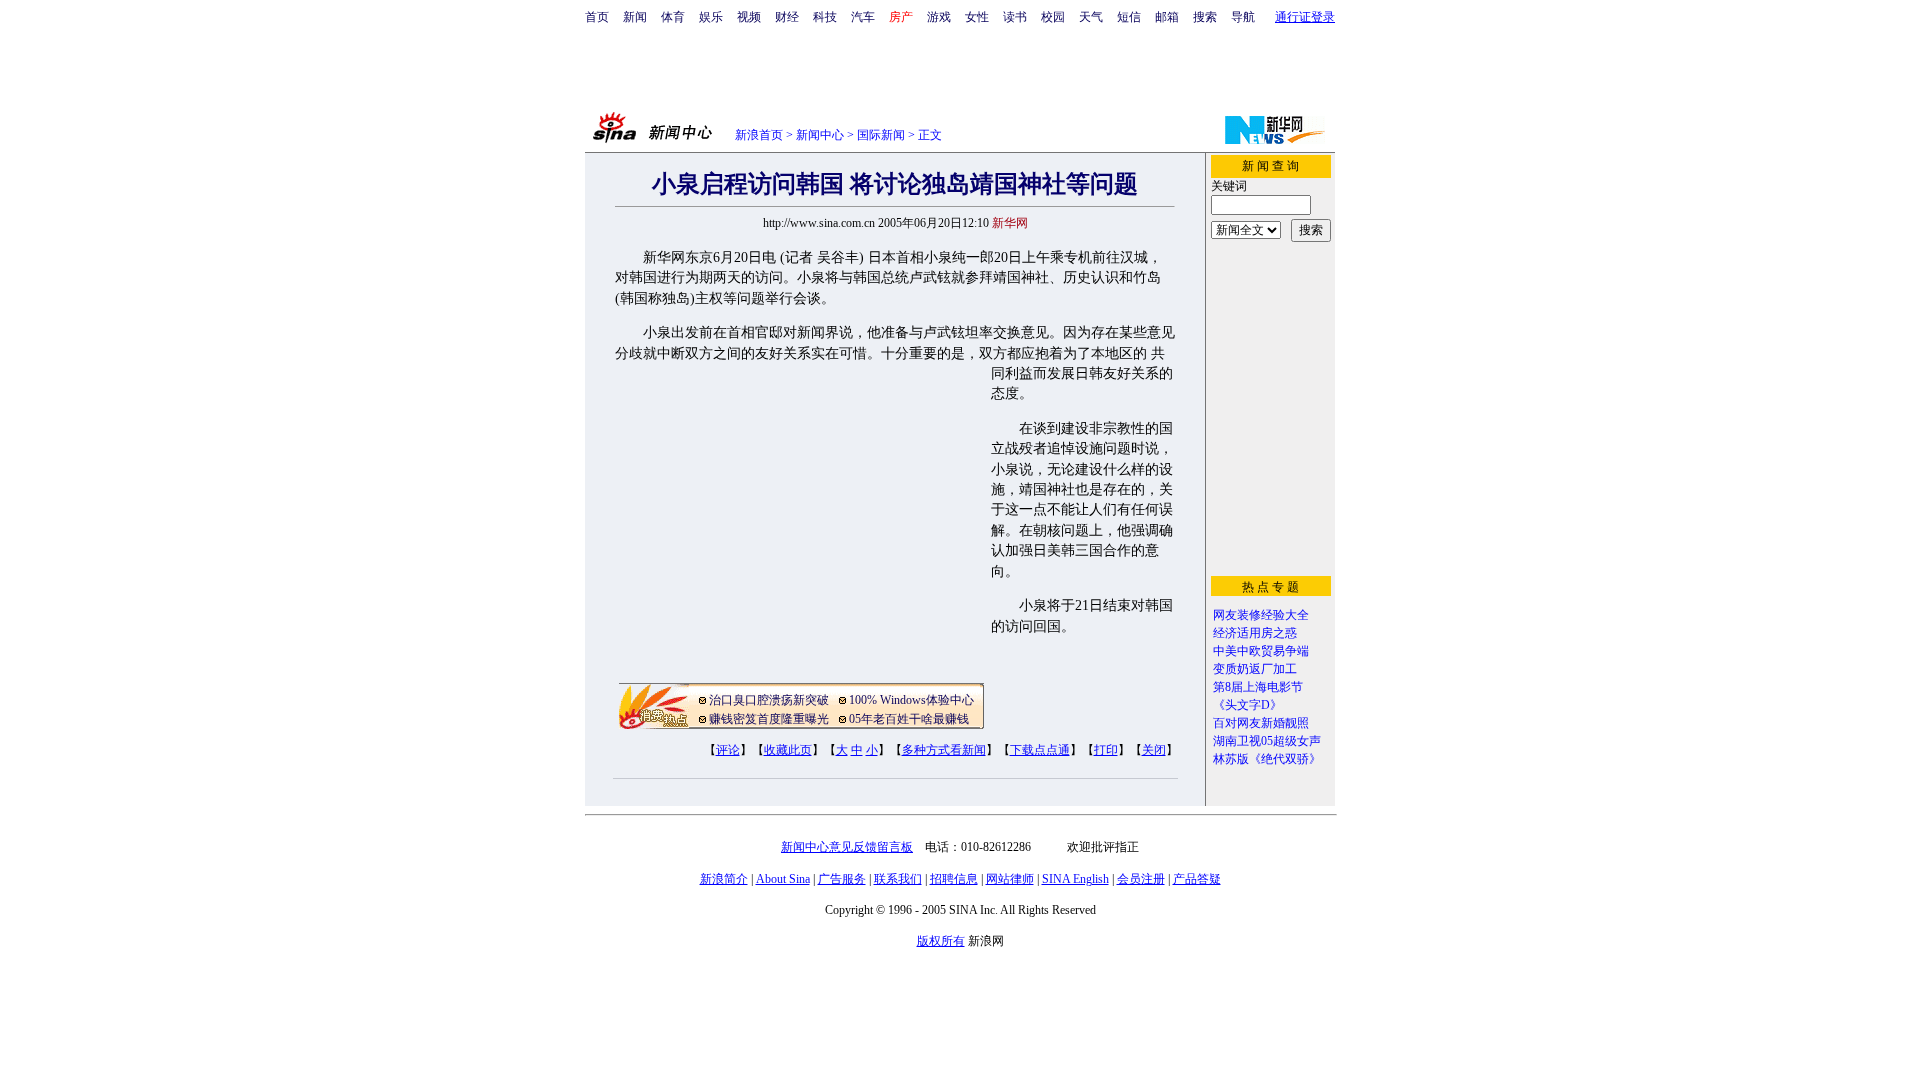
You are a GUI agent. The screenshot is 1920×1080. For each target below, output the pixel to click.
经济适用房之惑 (1255, 633)
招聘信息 (954, 879)
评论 (728, 750)
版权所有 (941, 941)
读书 (1015, 17)
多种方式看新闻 (944, 750)
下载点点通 (1040, 750)
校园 (1053, 17)
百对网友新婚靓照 (1261, 723)
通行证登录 (1305, 17)
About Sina (783, 879)
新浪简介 (724, 879)
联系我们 (898, 879)
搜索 (1205, 17)
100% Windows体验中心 (911, 700)
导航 (1243, 17)
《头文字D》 (1247, 705)
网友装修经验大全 (1261, 615)
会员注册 (1141, 879)
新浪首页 (759, 135)
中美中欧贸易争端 (1261, 651)
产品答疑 (1197, 879)
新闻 (635, 17)
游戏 (939, 17)
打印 (1106, 750)
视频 (749, 17)
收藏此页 (788, 750)
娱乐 (711, 17)
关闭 (1154, 750)
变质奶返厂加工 (1255, 669)
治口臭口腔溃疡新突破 (769, 700)
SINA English (1075, 879)
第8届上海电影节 (1258, 687)
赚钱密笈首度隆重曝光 (769, 719)
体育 (673, 17)
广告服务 (842, 879)
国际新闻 (881, 135)
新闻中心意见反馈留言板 (847, 847)
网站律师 (1010, 879)
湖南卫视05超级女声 (1267, 741)
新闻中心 (820, 135)
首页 (597, 17)
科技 (825, 17)
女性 (977, 17)
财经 (787, 17)
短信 (1129, 17)
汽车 (863, 17)
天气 (1091, 17)
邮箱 (1167, 17)
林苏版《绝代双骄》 (1267, 759)
